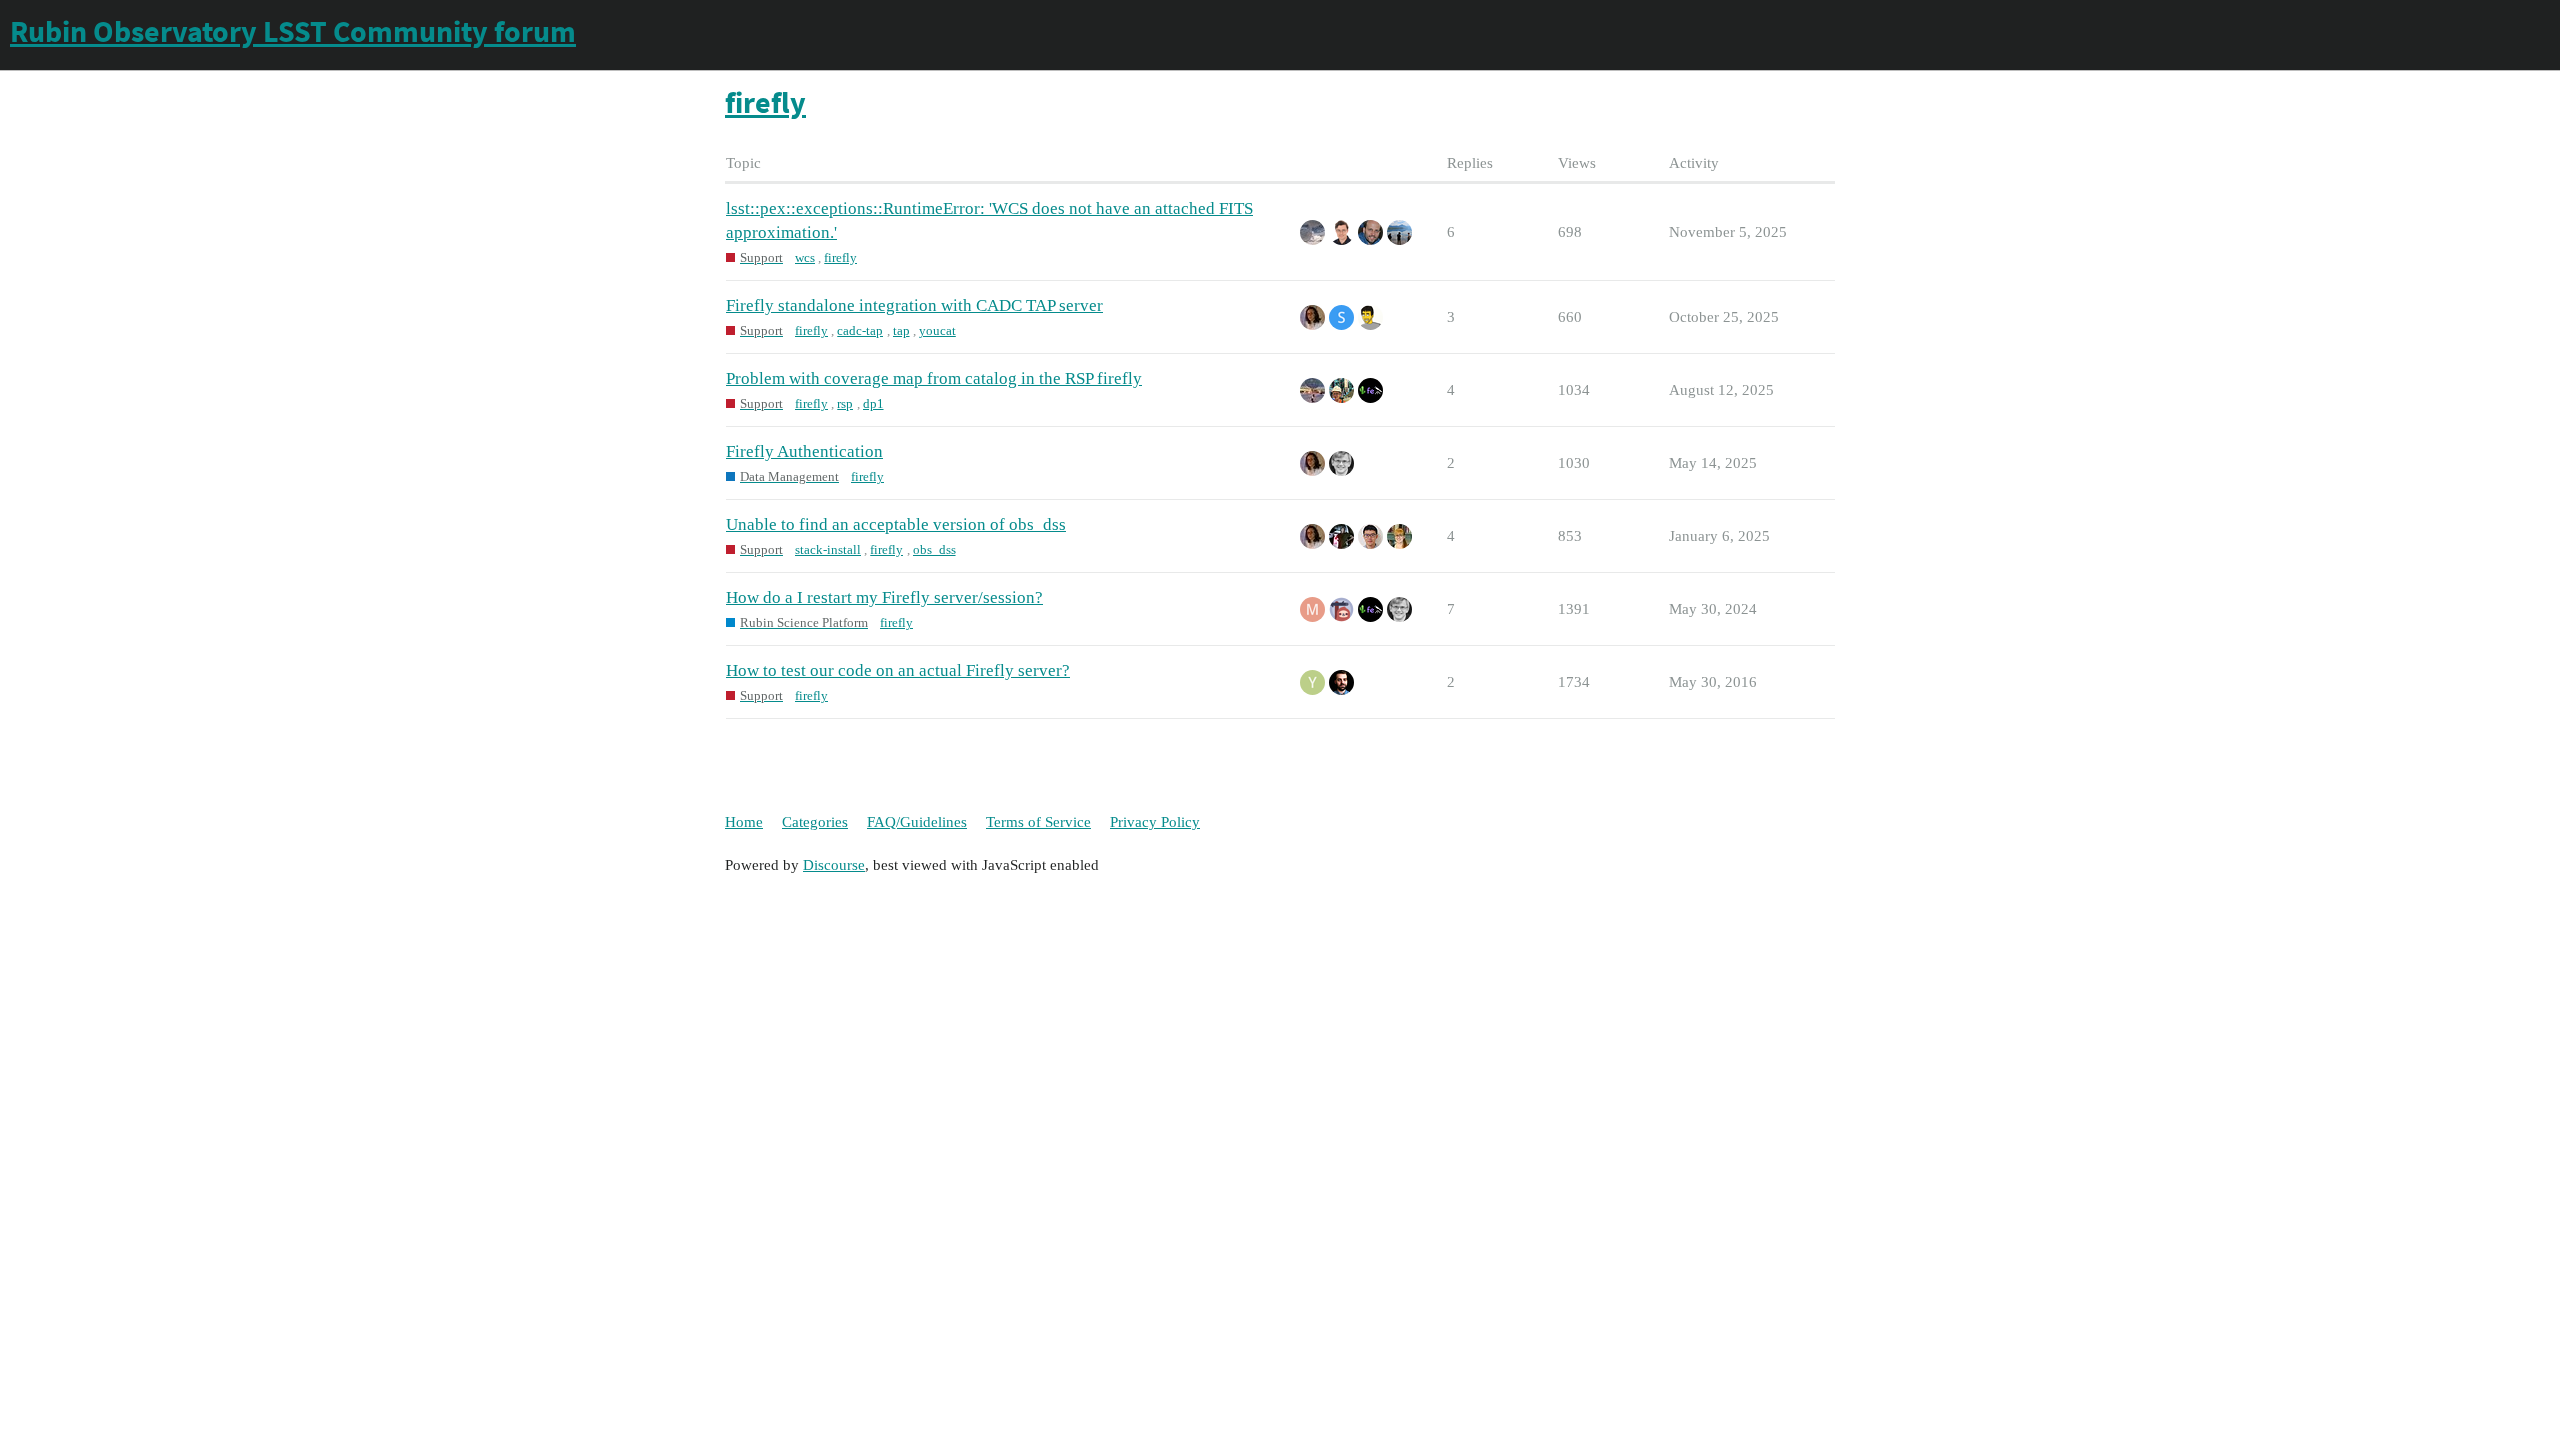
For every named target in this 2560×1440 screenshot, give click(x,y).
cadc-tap (860, 330)
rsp (845, 403)
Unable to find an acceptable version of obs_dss (896, 524)
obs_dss (934, 549)
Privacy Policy (1155, 822)
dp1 (873, 403)
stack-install (828, 549)
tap (901, 330)
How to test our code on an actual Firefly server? (898, 670)
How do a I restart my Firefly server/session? (884, 597)
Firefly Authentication (804, 451)
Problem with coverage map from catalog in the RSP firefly (934, 378)
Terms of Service (1038, 822)
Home (744, 822)
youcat (937, 330)
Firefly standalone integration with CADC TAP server (914, 305)
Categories (815, 822)
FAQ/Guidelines (917, 822)
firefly (840, 257)
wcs (805, 257)
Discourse (834, 865)
